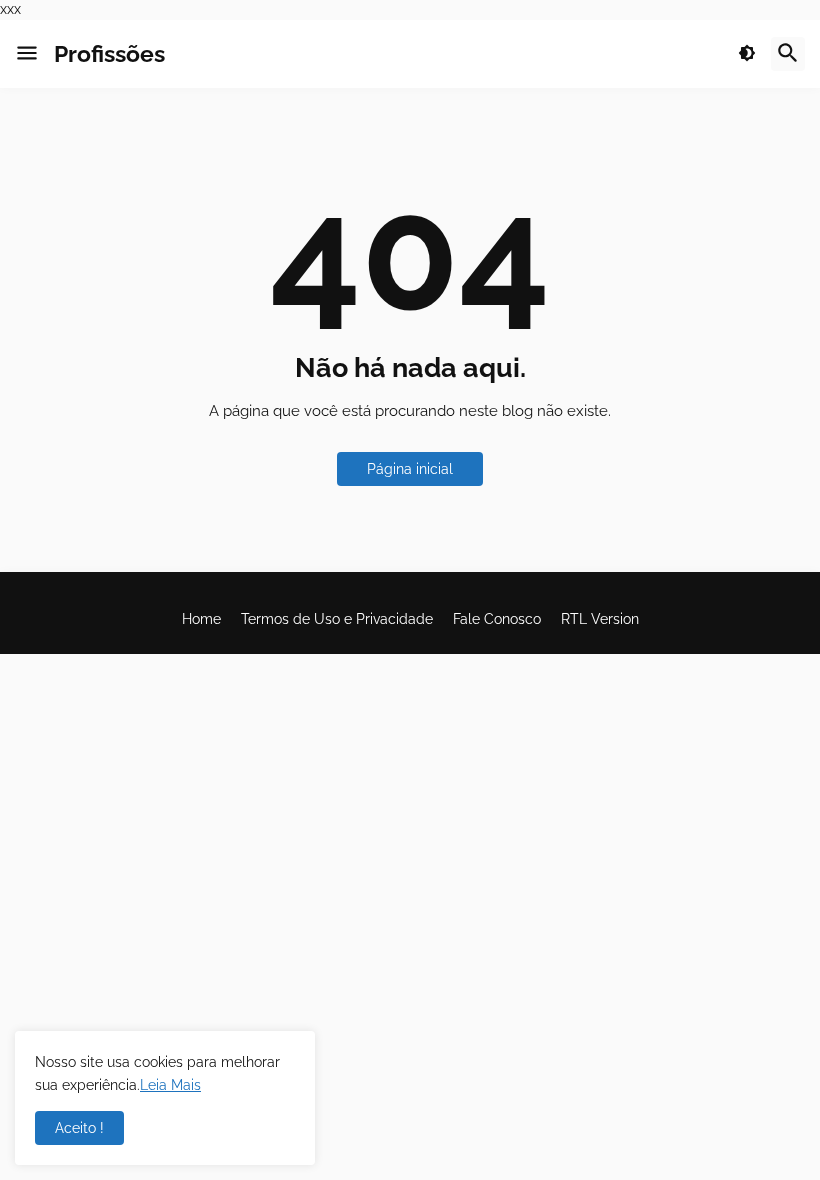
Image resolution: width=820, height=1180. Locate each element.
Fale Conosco (497, 619)
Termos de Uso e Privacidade (337, 619)
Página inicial (410, 469)
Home (201, 619)
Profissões (109, 53)
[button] (27, 54)
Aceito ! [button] (79, 1128)
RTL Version (600, 619)
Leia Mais (170, 1085)
